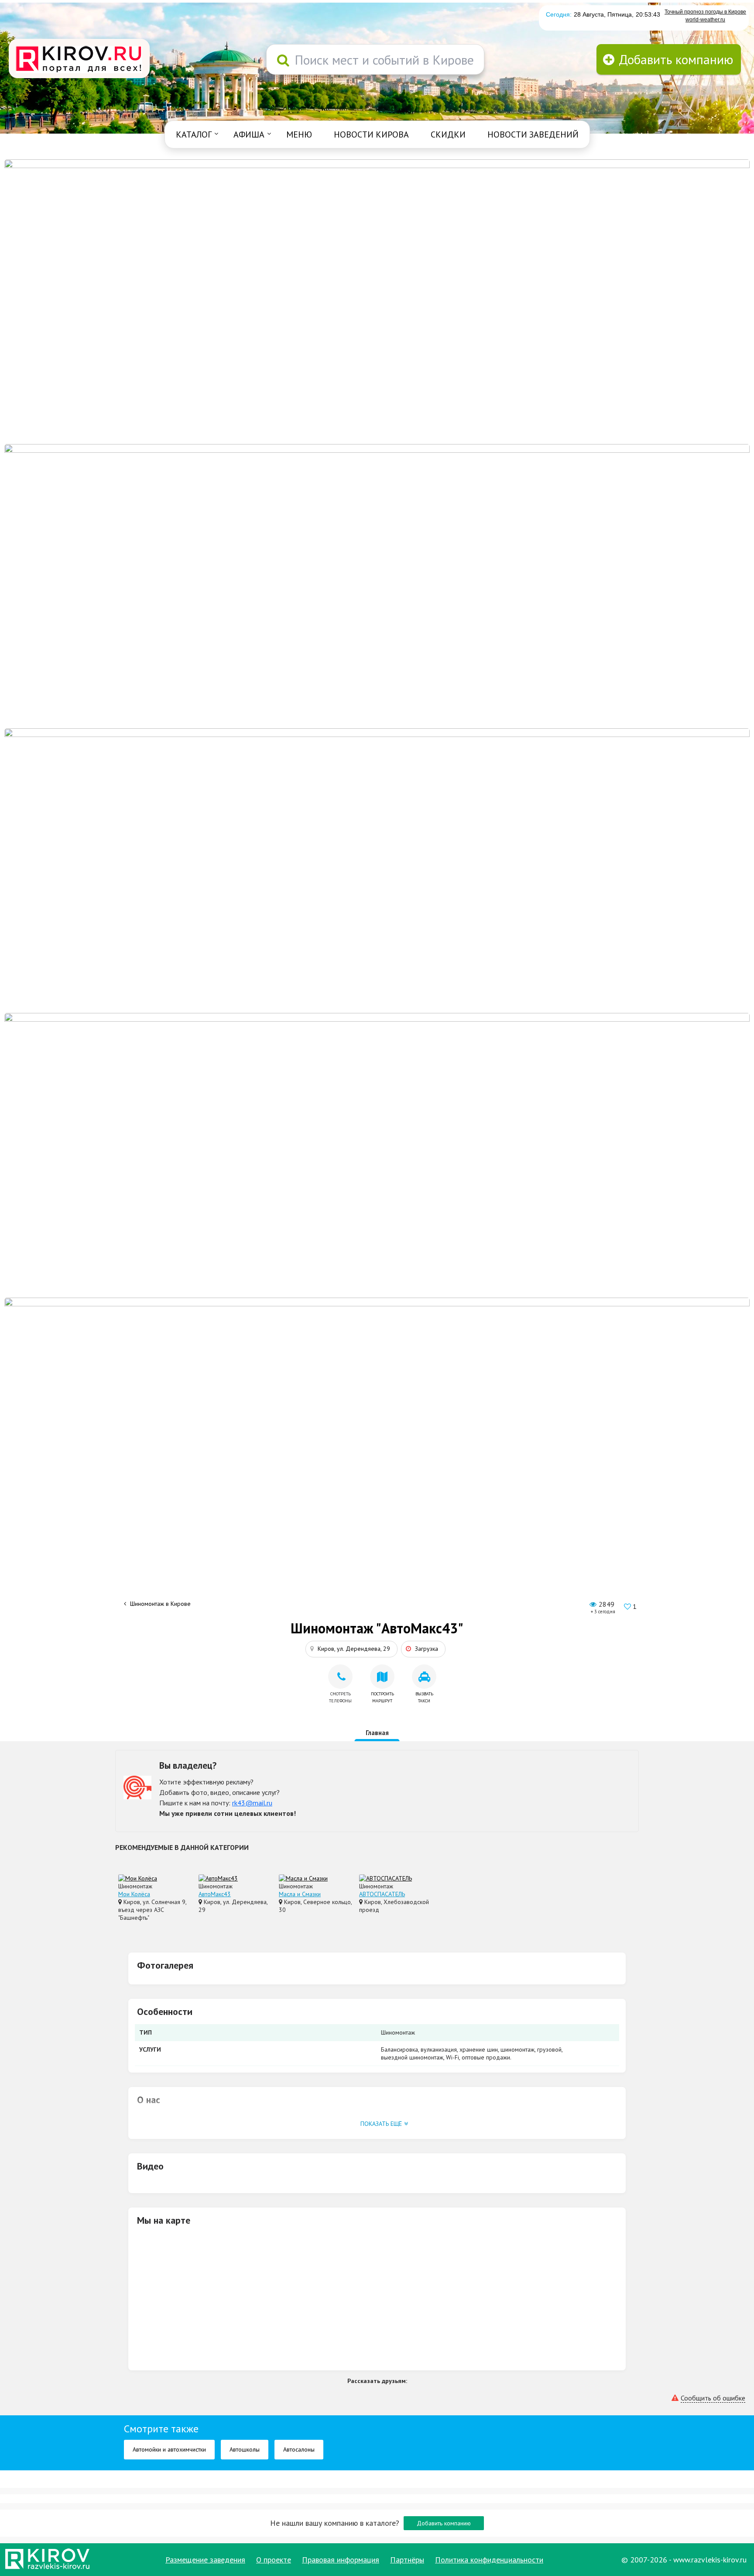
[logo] (79, 59)
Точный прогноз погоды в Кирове (705, 12)
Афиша (249, 134)
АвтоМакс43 (215, 1894)
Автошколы (245, 2449)
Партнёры (407, 2560)
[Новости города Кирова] (377, 870)
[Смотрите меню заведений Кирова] (377, 1439)
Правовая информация (341, 2560)
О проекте (274, 2560)
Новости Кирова (371, 134)
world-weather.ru (705, 20)
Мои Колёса (134, 1894)
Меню (299, 134)
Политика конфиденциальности (489, 2560)
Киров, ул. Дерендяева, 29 (354, 1649)
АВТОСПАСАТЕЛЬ (382, 1894)
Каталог (194, 134)
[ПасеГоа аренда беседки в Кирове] (377, 1155)
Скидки (448, 134)
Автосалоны (299, 2449)
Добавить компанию (444, 2523)
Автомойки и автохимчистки (169, 2449)
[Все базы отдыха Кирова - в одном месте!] (377, 585)
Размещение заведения (205, 2560)
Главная (377, 1733)
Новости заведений (533, 134)
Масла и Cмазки (300, 1894)
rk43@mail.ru (252, 1803)
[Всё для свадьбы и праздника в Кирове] (377, 301)
